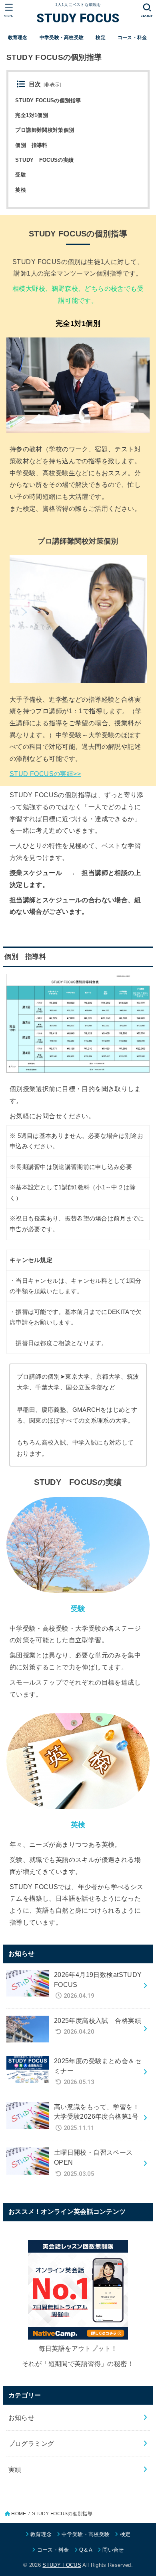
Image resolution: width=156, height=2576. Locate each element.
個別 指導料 (31, 145)
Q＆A (86, 2550)
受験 (21, 175)
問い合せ (113, 2550)
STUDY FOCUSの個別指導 (48, 100)
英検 (21, 190)
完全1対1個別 (32, 115)
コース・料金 (132, 38)
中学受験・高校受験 (62, 38)
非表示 (52, 85)
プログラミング (31, 2443)
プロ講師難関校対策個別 (45, 130)
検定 (101, 38)
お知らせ (22, 2417)
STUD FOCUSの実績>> (45, 774)
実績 (15, 2469)
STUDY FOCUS (78, 18)
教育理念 (18, 38)
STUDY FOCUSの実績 (44, 160)
